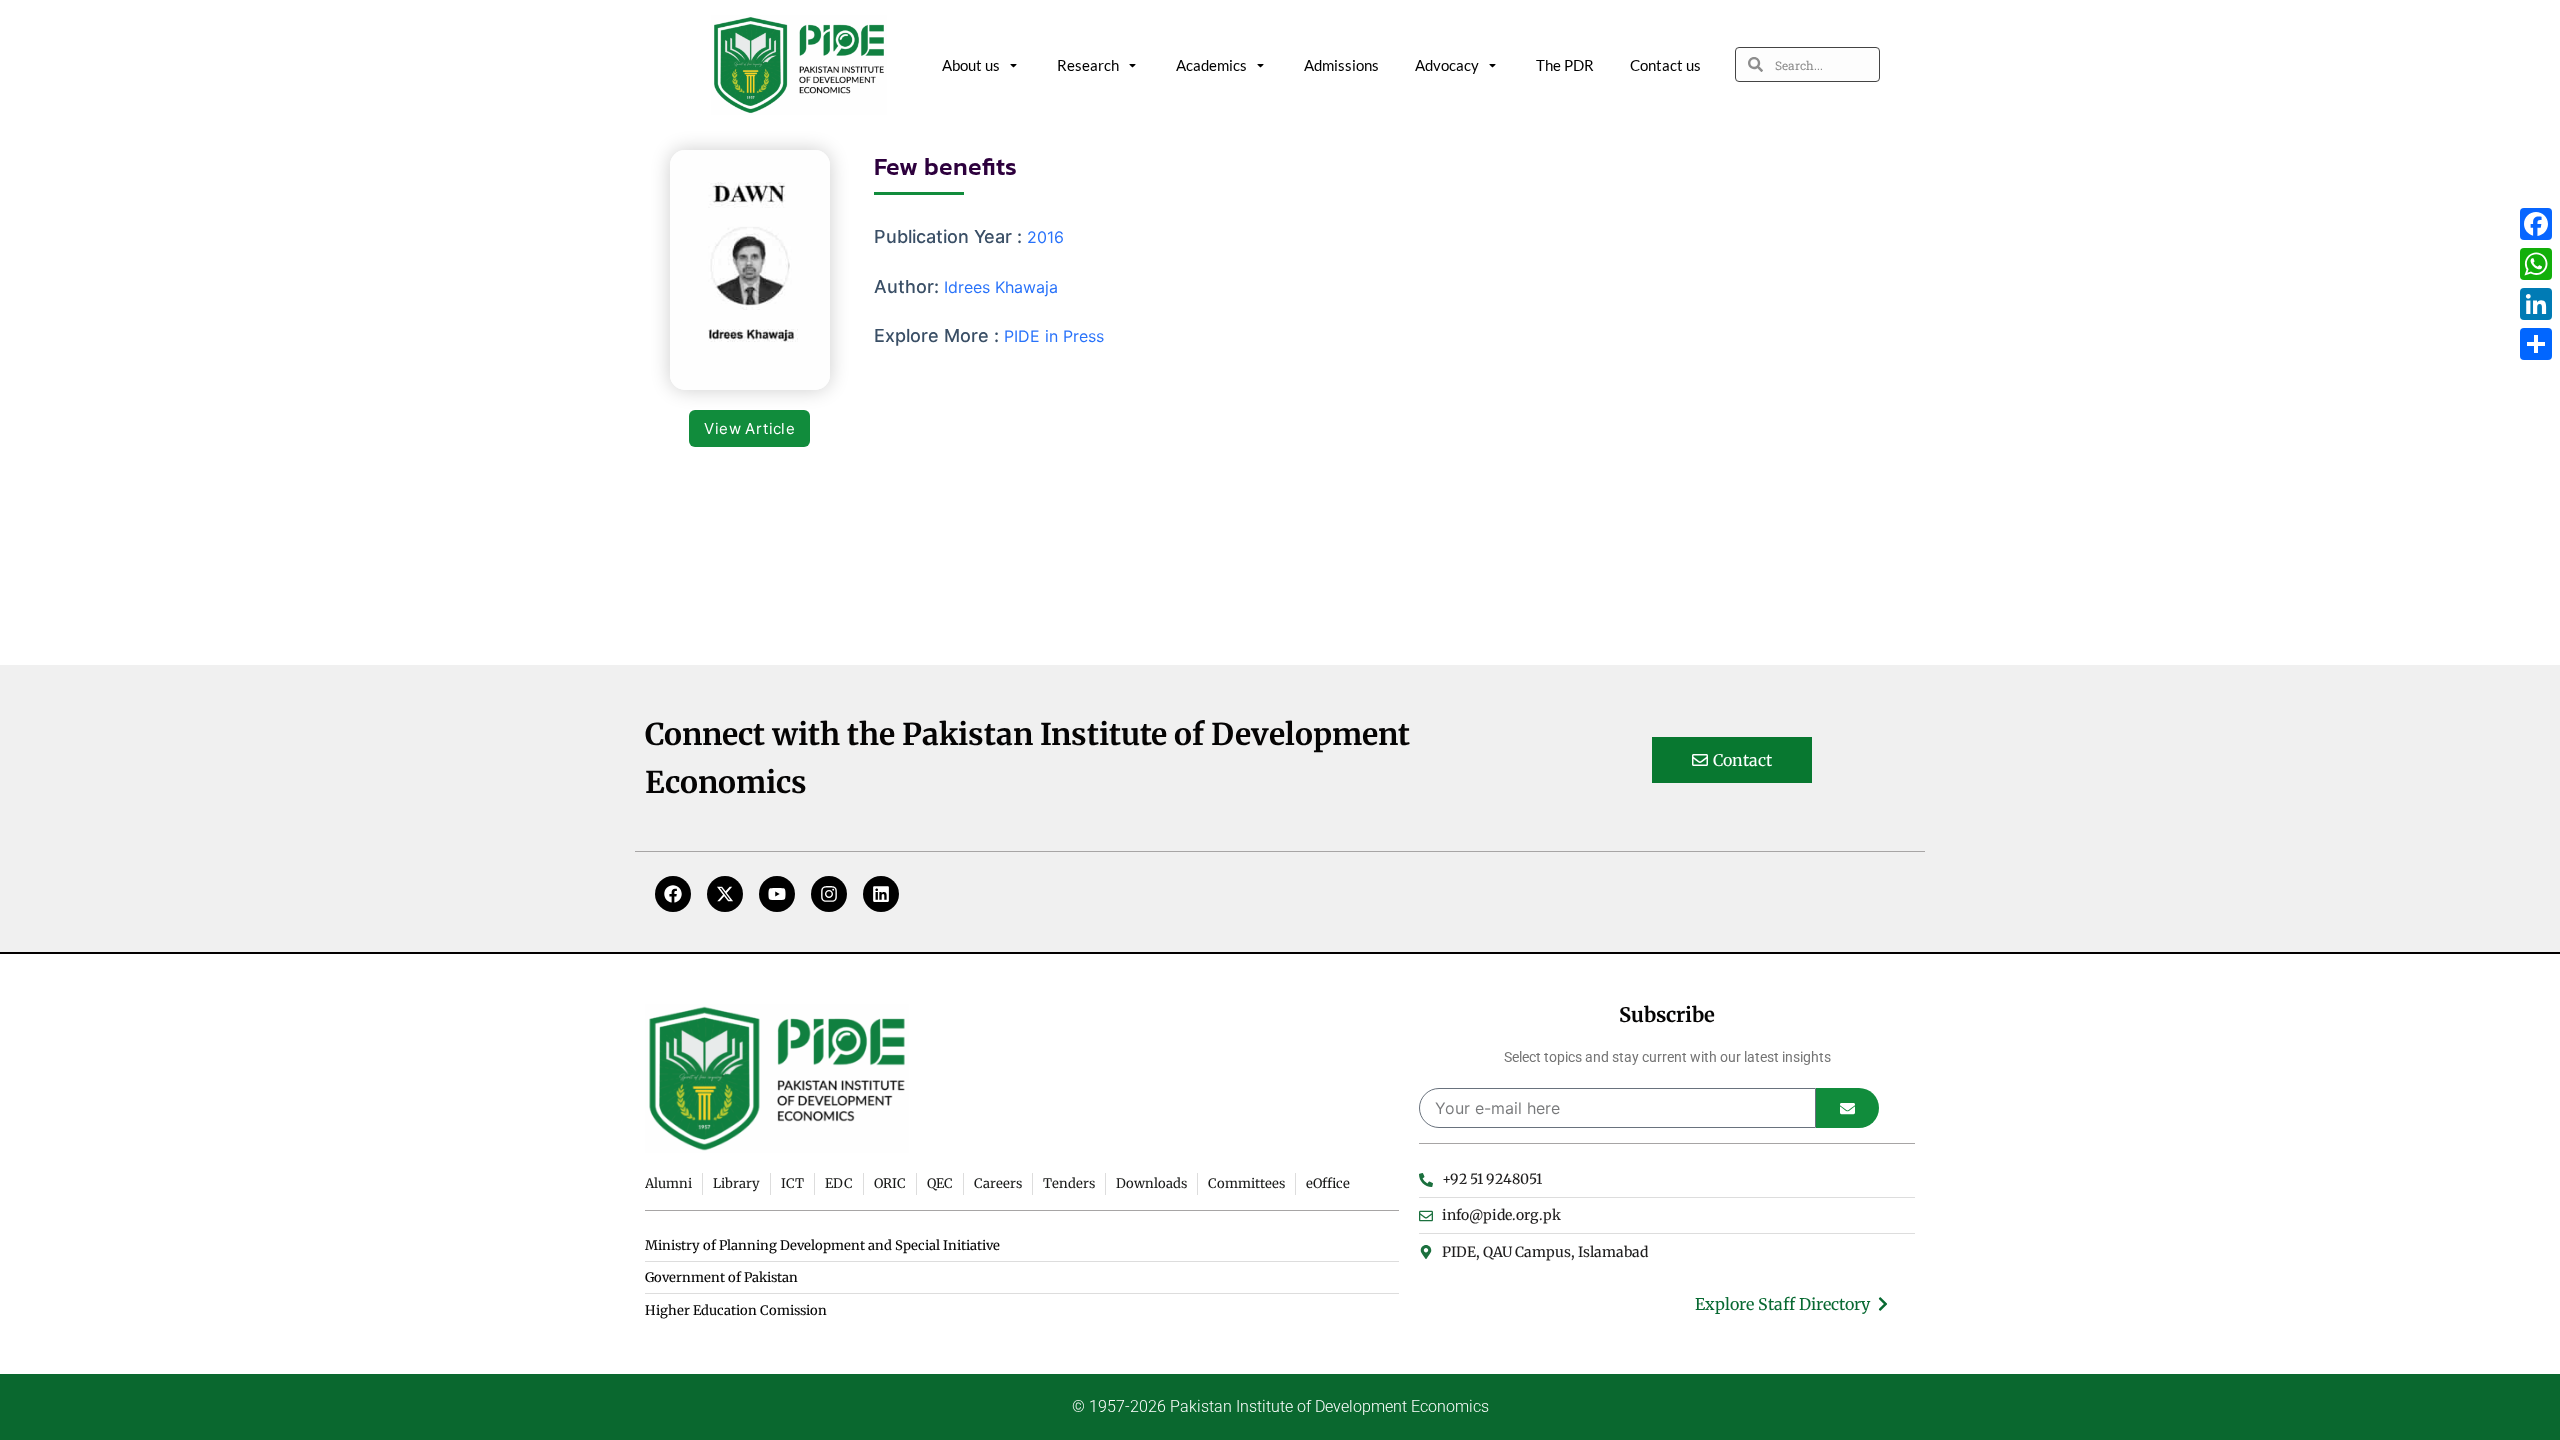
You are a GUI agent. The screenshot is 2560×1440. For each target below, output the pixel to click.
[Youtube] (777, 894)
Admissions (1341, 65)
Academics (1211, 65)
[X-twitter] (725, 894)
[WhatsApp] (2536, 264)
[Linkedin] (881, 894)
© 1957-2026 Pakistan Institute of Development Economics (1280, 1406)
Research (1088, 65)
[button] (749, 428)
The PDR (1565, 65)
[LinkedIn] (2536, 304)
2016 (1045, 237)
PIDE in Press (1054, 336)
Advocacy (1447, 65)
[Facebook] (673, 894)
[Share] (2536, 344)
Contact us (1665, 65)
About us (971, 65)
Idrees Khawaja (1001, 287)
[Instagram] (829, 894)
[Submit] (1847, 1108)
